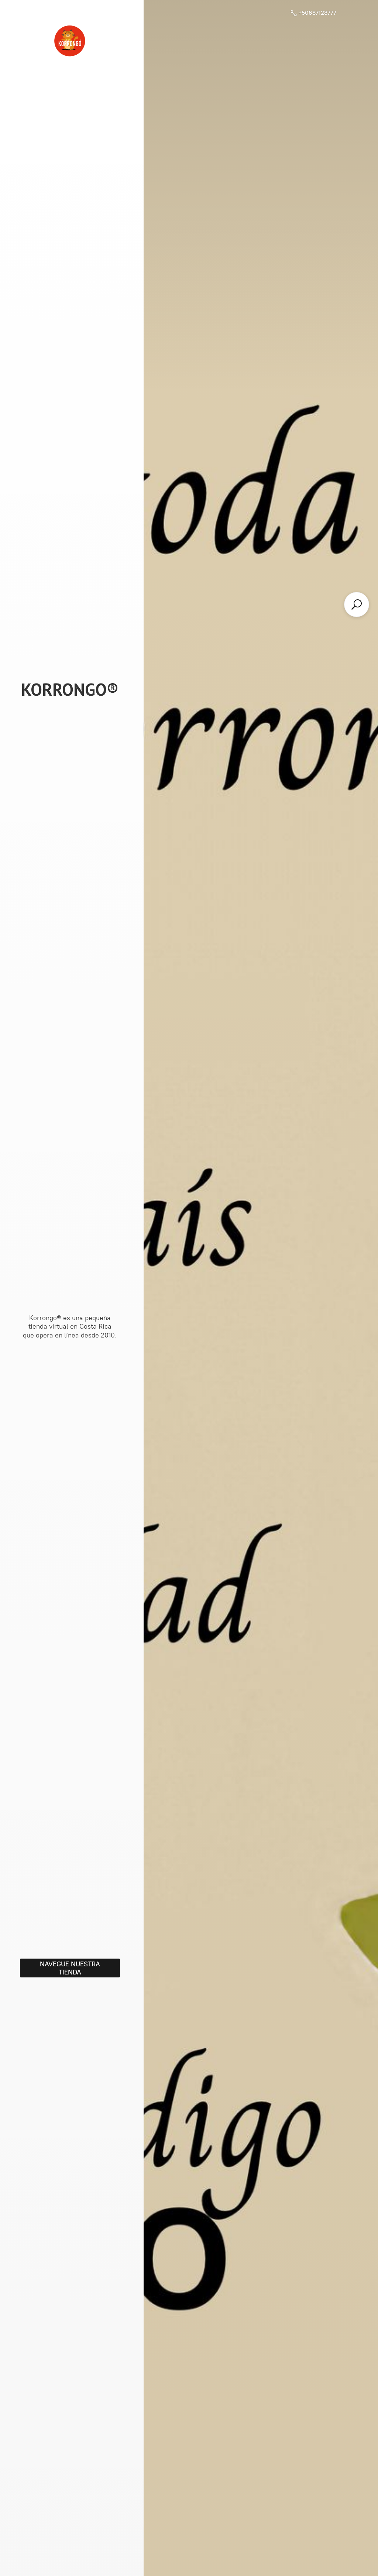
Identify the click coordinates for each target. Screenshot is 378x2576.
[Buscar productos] (357, 604)
